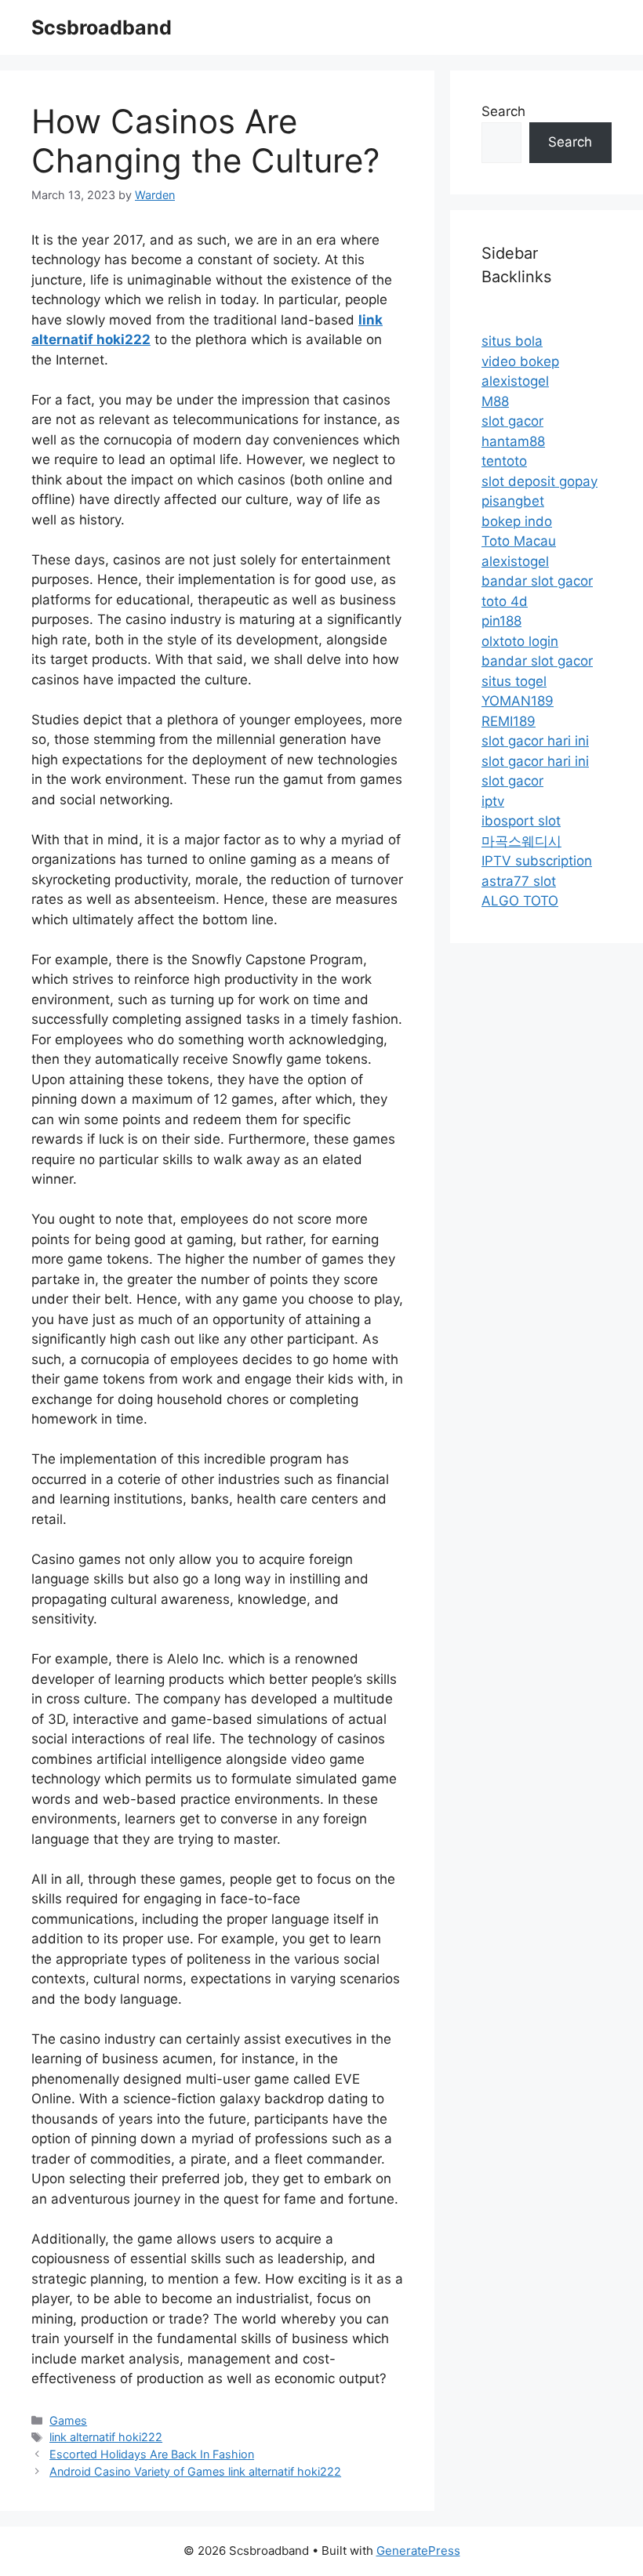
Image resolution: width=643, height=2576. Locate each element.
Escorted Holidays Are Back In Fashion (152, 2454)
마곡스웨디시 (521, 841)
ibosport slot (521, 821)
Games (68, 2420)
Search (503, 111)
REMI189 (509, 721)
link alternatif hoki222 (106, 2437)
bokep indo (517, 521)
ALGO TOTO (520, 901)
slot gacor (512, 421)
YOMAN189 (518, 701)
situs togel (514, 681)
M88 (495, 401)
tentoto (504, 461)
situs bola (512, 341)
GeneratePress (418, 2551)
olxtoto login (520, 641)
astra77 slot (519, 881)
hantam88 (513, 441)
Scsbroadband (102, 27)
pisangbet (513, 501)
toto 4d (505, 601)
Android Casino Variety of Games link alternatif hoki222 (195, 2471)
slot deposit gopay (539, 481)
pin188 (501, 621)
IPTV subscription (537, 861)
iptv (493, 801)
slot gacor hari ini (535, 741)
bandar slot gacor (537, 581)
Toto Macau (519, 541)
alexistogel (515, 381)
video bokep (520, 361)
